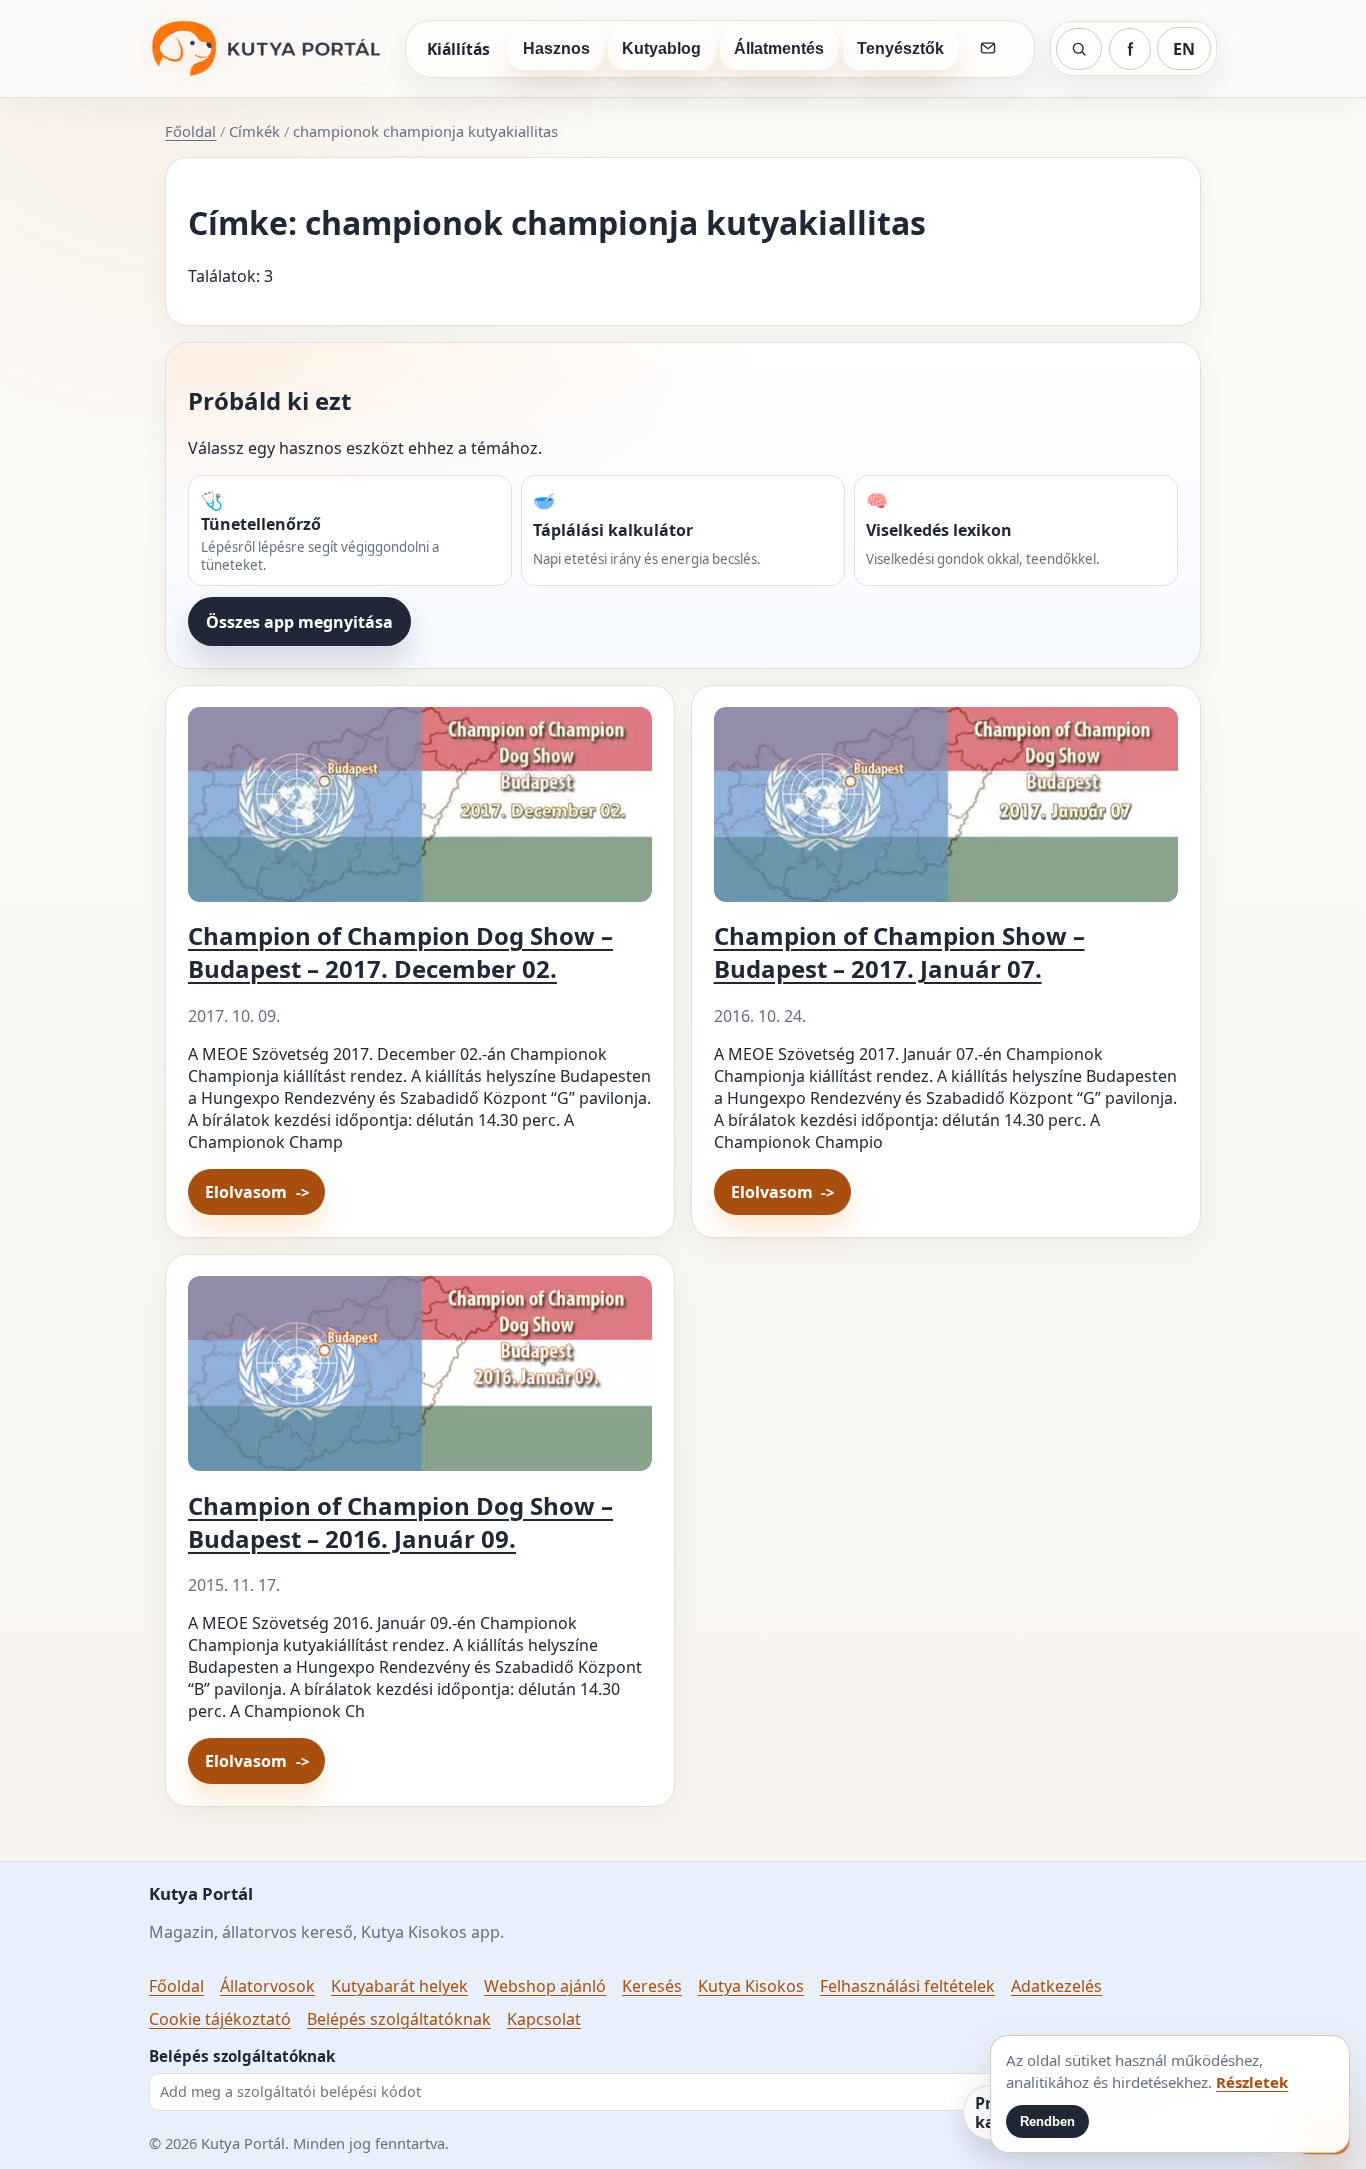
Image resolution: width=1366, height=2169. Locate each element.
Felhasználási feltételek (907, 1986)
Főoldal (190, 131)
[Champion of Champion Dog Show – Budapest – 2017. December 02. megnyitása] (420, 812)
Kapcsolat (544, 2019)
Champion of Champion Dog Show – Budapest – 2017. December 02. (400, 952)
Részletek (1252, 2082)
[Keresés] (1079, 49)
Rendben (1047, 2121)
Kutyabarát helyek (399, 1986)
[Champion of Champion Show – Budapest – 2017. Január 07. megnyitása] (946, 812)
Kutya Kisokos (751, 1986)
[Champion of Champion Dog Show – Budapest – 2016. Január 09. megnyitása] (420, 1381)
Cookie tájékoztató (220, 2019)
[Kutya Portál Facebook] (1130, 49)
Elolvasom (246, 1192)
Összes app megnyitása (299, 622)
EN (1184, 49)
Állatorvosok (267, 1986)
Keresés (652, 1986)
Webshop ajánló (545, 1986)
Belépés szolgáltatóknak (399, 2019)
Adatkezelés (1056, 1986)
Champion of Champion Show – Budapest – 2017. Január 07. (899, 952)
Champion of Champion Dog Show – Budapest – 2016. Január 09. (400, 1522)
